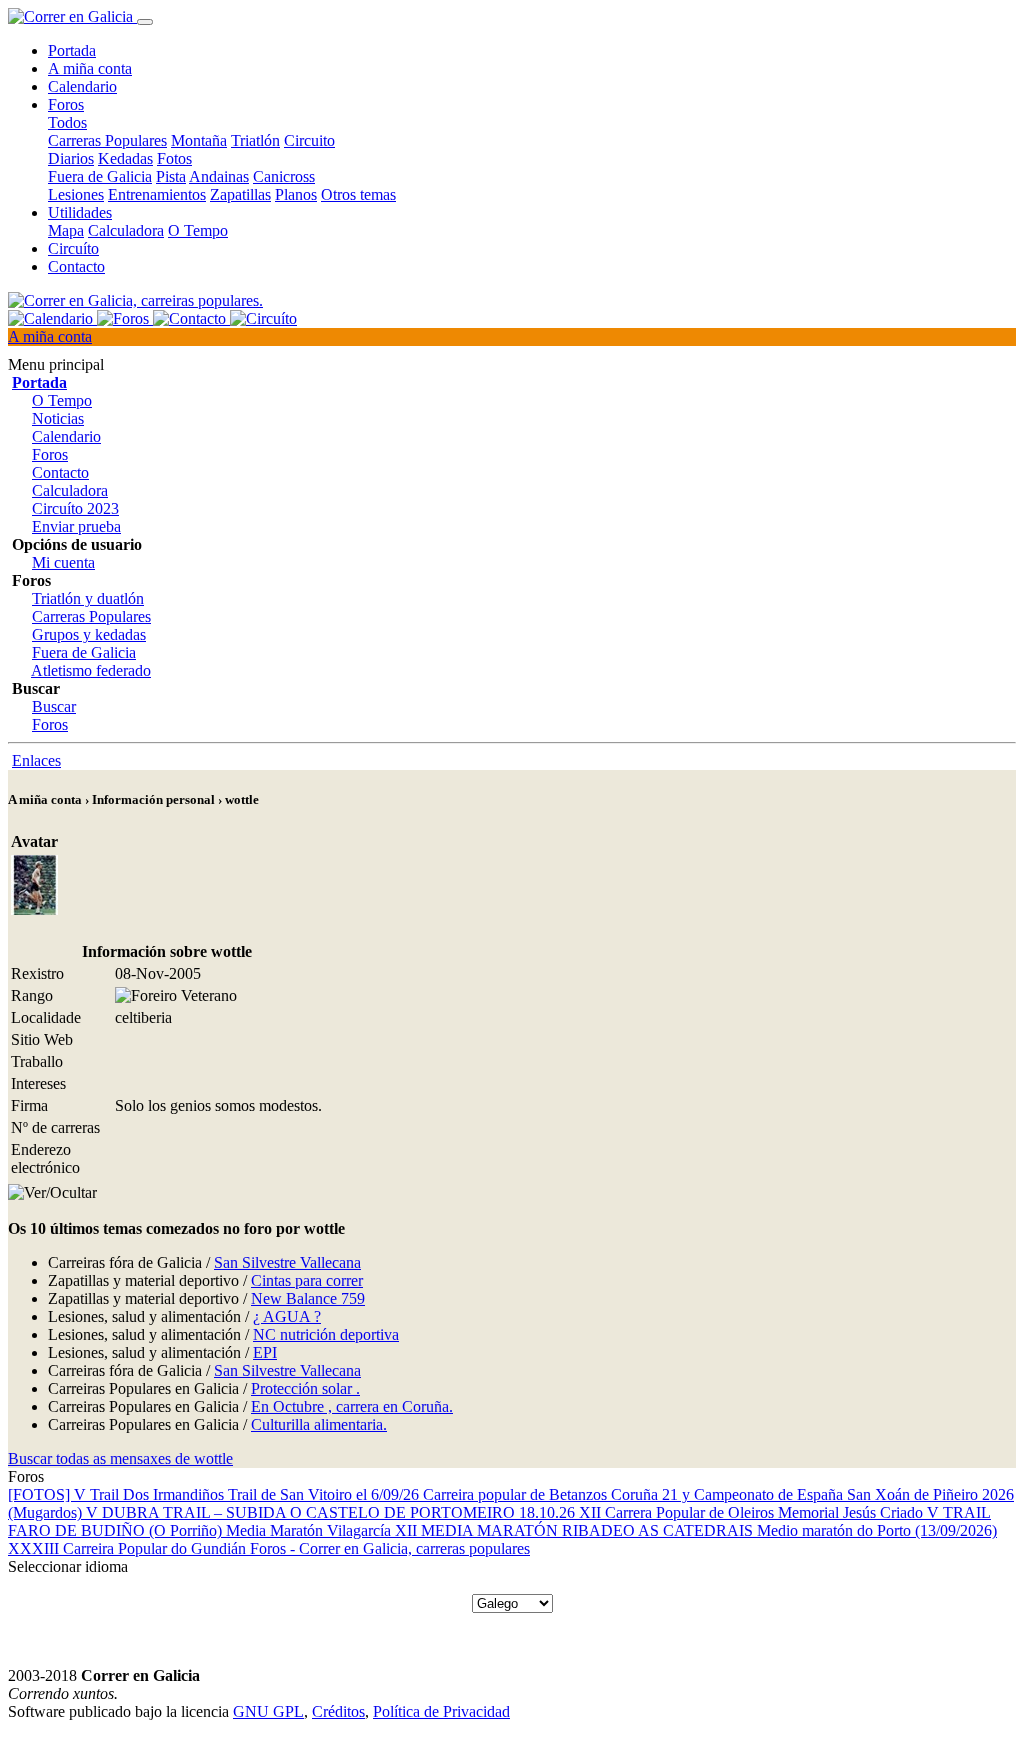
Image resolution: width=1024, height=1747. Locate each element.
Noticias (58, 418)
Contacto (76, 266)
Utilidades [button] (80, 212)
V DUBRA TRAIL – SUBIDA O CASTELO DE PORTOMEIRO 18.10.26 (332, 1512)
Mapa (66, 230)
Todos (67, 122)
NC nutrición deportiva (326, 1334)
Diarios (71, 158)
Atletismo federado (91, 670)
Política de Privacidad (441, 1711)
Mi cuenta (63, 562)
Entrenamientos (157, 194)
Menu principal (56, 364)
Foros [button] (66, 104)
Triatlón (255, 140)
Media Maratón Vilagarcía (310, 1530)
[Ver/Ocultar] (52, 1193)
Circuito (309, 140)
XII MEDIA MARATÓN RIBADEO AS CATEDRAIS (576, 1530)
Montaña (199, 140)
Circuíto (73, 248)
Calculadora (126, 230)
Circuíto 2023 (75, 508)
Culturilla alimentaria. (319, 1424)
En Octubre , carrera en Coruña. (352, 1406)
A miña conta (90, 68)
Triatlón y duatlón (88, 598)
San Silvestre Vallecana (287, 1262)
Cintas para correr (307, 1280)
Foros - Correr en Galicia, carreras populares (390, 1548)
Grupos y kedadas (89, 634)
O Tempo (198, 230)
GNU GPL (268, 1711)
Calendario (82, 86)
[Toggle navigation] (145, 22)
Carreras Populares (107, 140)
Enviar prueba (76, 526)
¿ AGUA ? (287, 1316)
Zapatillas (240, 194)
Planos (296, 194)
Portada (72, 50)
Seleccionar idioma (68, 1566)
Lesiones (76, 194)
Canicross (284, 176)
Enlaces (36, 760)
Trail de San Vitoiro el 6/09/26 (325, 1494)
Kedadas (125, 158)
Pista (171, 176)
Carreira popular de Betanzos (517, 1494)
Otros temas (358, 194)
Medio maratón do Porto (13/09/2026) (877, 1530)
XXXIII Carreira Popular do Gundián (129, 1548)
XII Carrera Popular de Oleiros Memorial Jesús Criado (753, 1512)
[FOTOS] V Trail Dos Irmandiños (118, 1494)
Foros (50, 454)
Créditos (338, 1711)
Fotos (174, 158)
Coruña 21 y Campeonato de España (729, 1494)
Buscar (54, 706)
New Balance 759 (308, 1298)
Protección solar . (305, 1388)
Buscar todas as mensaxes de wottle (120, 1458)
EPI (265, 1352)
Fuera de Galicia (100, 176)
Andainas (219, 176)
